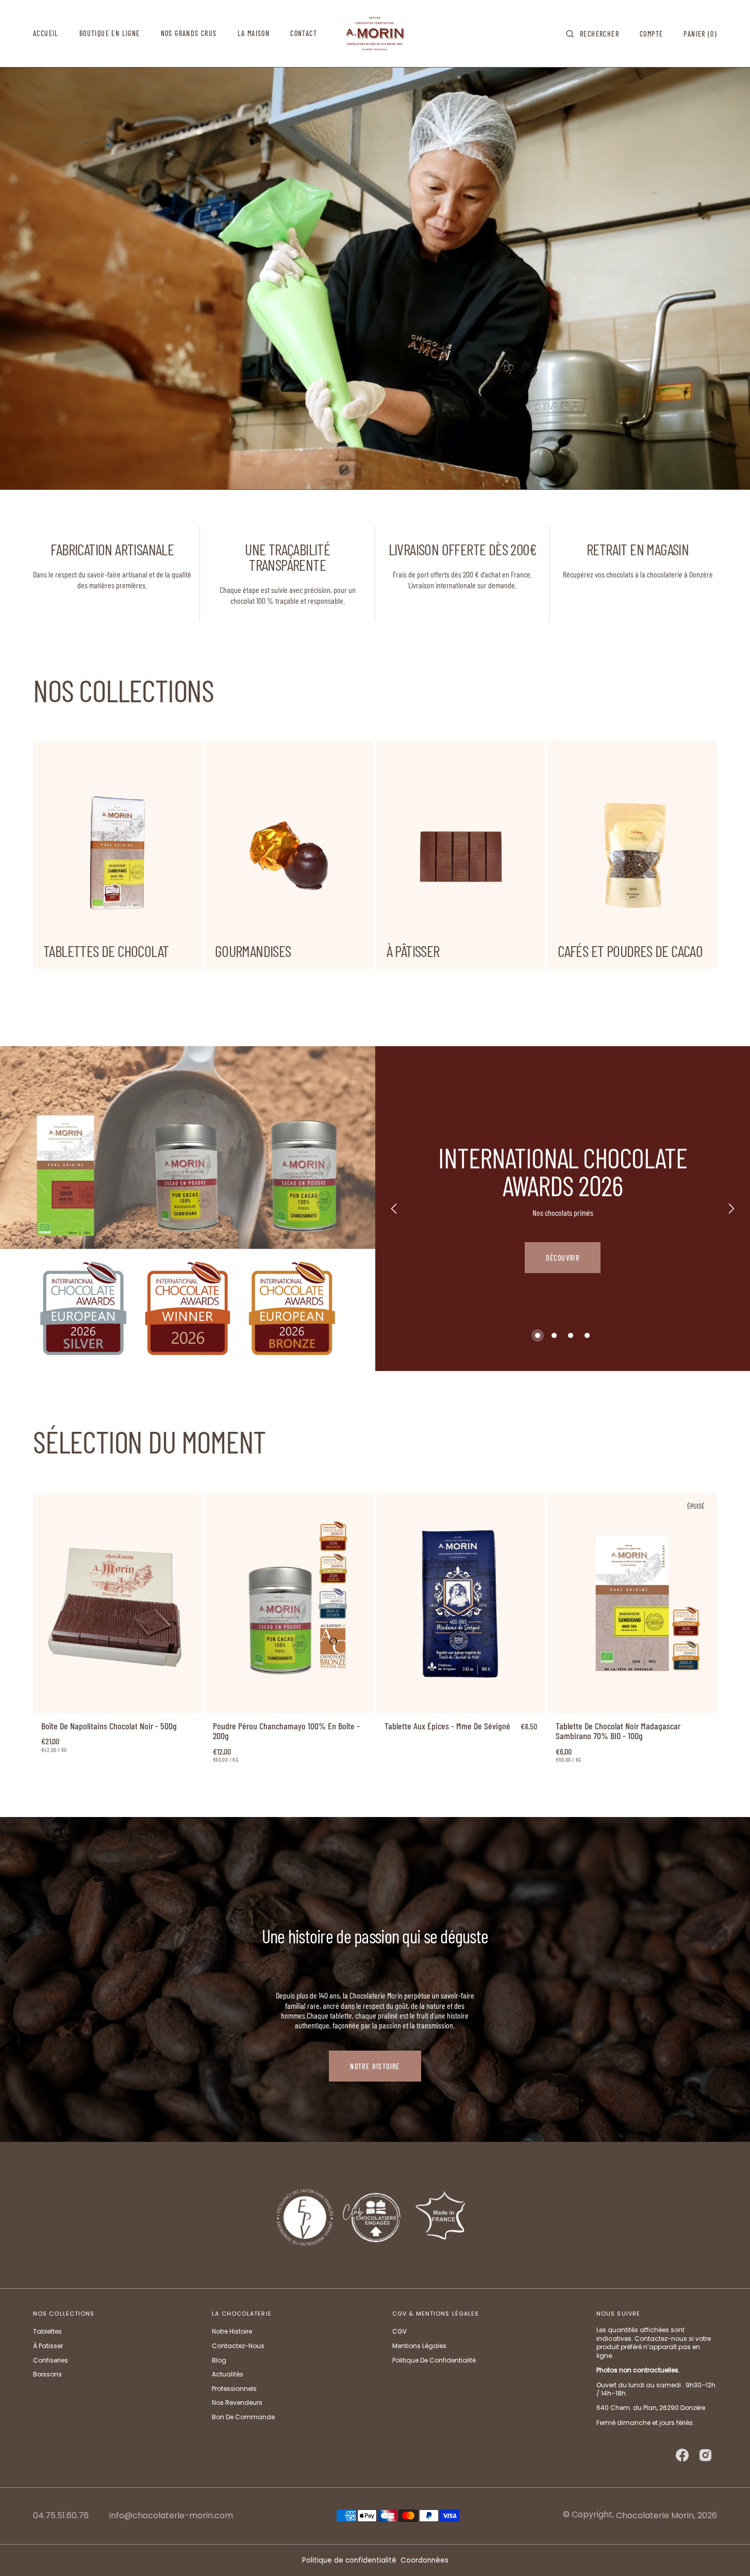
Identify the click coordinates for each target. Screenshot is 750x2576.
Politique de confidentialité (349, 2560)
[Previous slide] (394, 1209)
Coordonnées (424, 2560)
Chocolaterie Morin (655, 2515)
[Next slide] (731, 1209)
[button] (593, 34)
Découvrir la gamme (562, 1262)
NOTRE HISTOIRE (375, 2066)
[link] (118, 1603)
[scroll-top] (726, 2552)
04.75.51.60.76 (61, 2516)
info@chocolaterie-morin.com (171, 2516)
